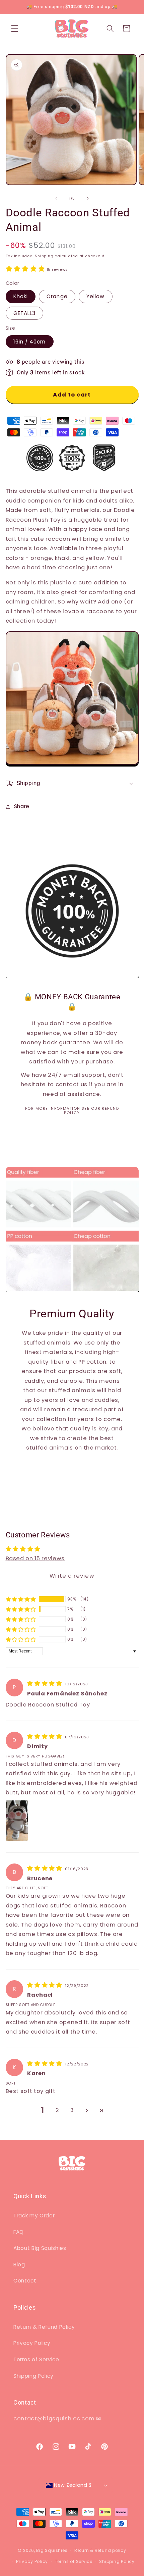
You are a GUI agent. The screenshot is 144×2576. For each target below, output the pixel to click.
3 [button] (72, 2110)
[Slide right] (87, 198)
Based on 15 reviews (35, 1558)
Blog (19, 2265)
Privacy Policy (32, 2343)
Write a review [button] (72, 1576)
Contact (25, 2281)
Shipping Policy (33, 2376)
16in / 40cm (30, 342)
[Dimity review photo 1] (17, 1821)
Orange (57, 296)
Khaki (21, 296)
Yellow (96, 296)
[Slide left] (57, 198)
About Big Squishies (40, 2248)
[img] (45, 1684)
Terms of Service (36, 2359)
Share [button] (22, 806)
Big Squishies (52, 2550)
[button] (15, 29)
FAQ (19, 2232)
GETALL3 (25, 313)
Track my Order (34, 2216)
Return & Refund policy (100, 2550)
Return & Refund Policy (44, 2327)
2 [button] (57, 2110)
